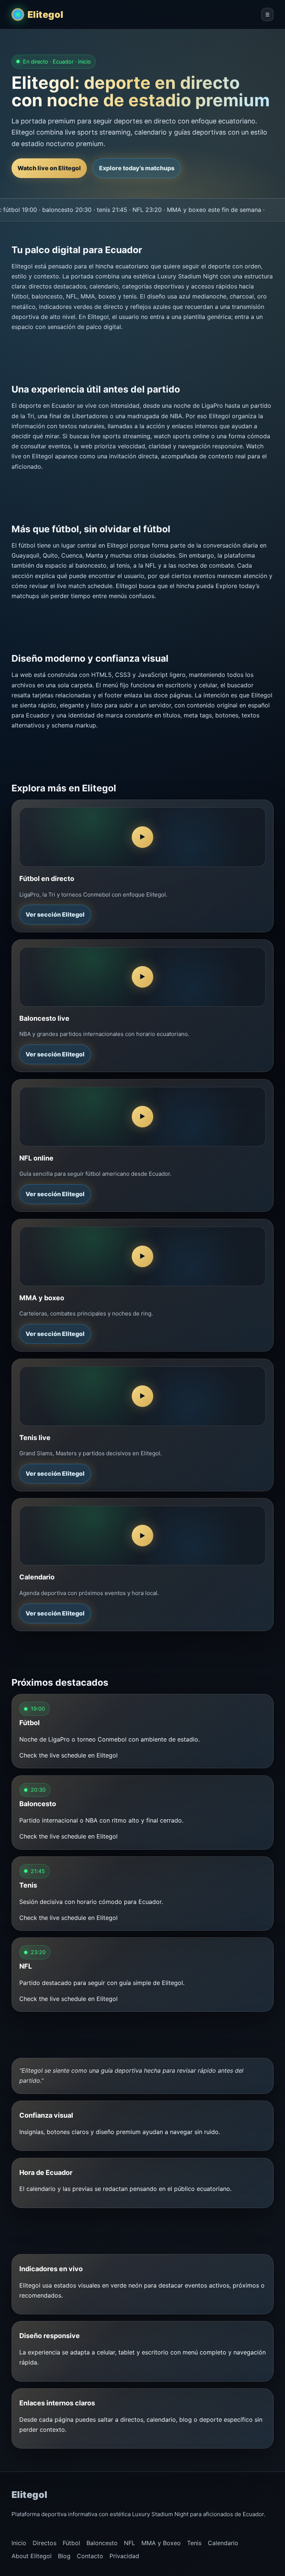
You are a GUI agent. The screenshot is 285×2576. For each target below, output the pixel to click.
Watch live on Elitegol (49, 168)
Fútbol (71, 2543)
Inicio (19, 2543)
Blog (64, 2556)
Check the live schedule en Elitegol (68, 1755)
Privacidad (124, 2556)
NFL (130, 2543)
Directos (45, 2543)
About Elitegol (32, 2556)
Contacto (90, 2556)
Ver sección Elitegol (55, 914)
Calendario (223, 2543)
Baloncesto (102, 2543)
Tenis (194, 2543)
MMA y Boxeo (161, 2543)
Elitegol (45, 14)
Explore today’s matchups (137, 168)
